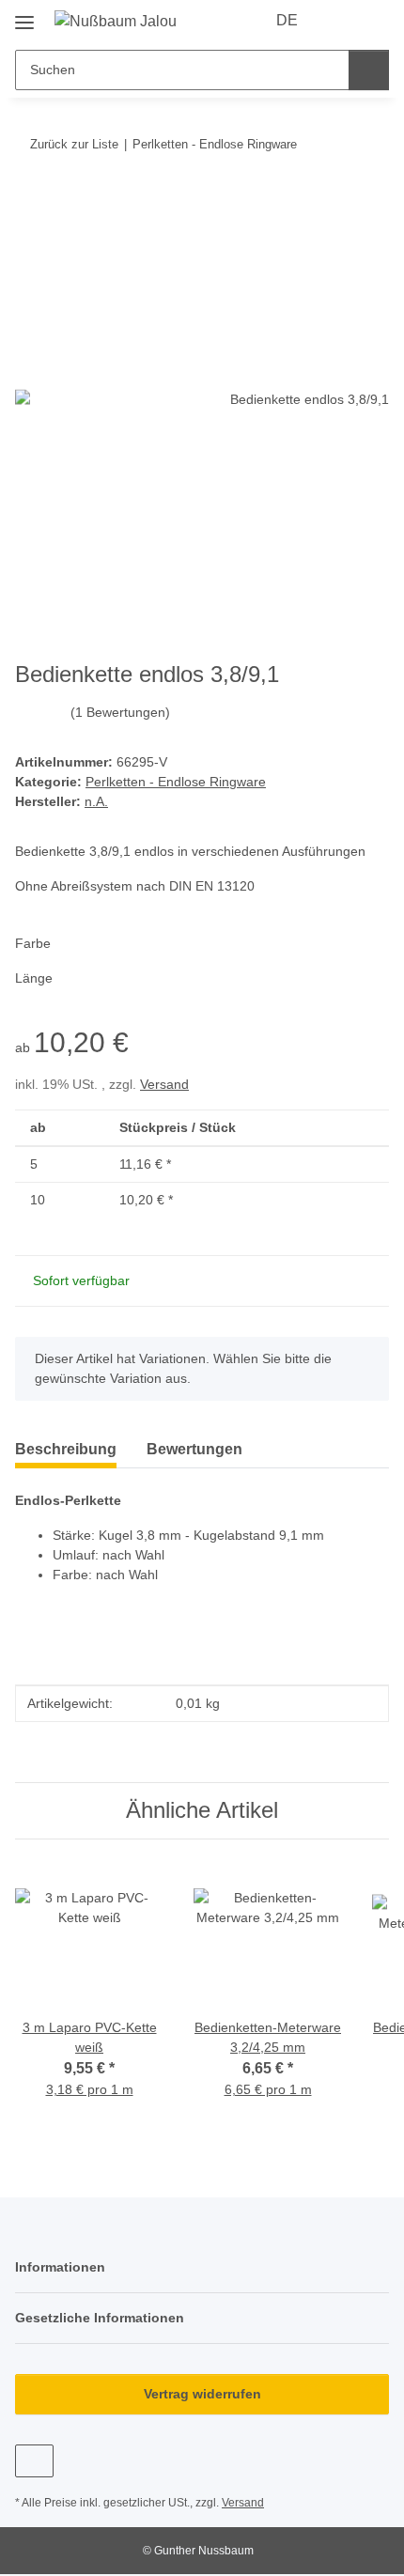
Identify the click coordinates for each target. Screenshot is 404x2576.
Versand (164, 1084)
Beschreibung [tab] (66, 1449)
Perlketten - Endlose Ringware (176, 782)
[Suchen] (369, 70)
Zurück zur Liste (74, 144)
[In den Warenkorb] (30, 202)
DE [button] (287, 20)
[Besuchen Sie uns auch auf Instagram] (34, 2461)
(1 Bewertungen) (120, 712)
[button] (340, 21)
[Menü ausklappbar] (24, 16)
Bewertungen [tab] (194, 1449)
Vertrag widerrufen (202, 2394)
